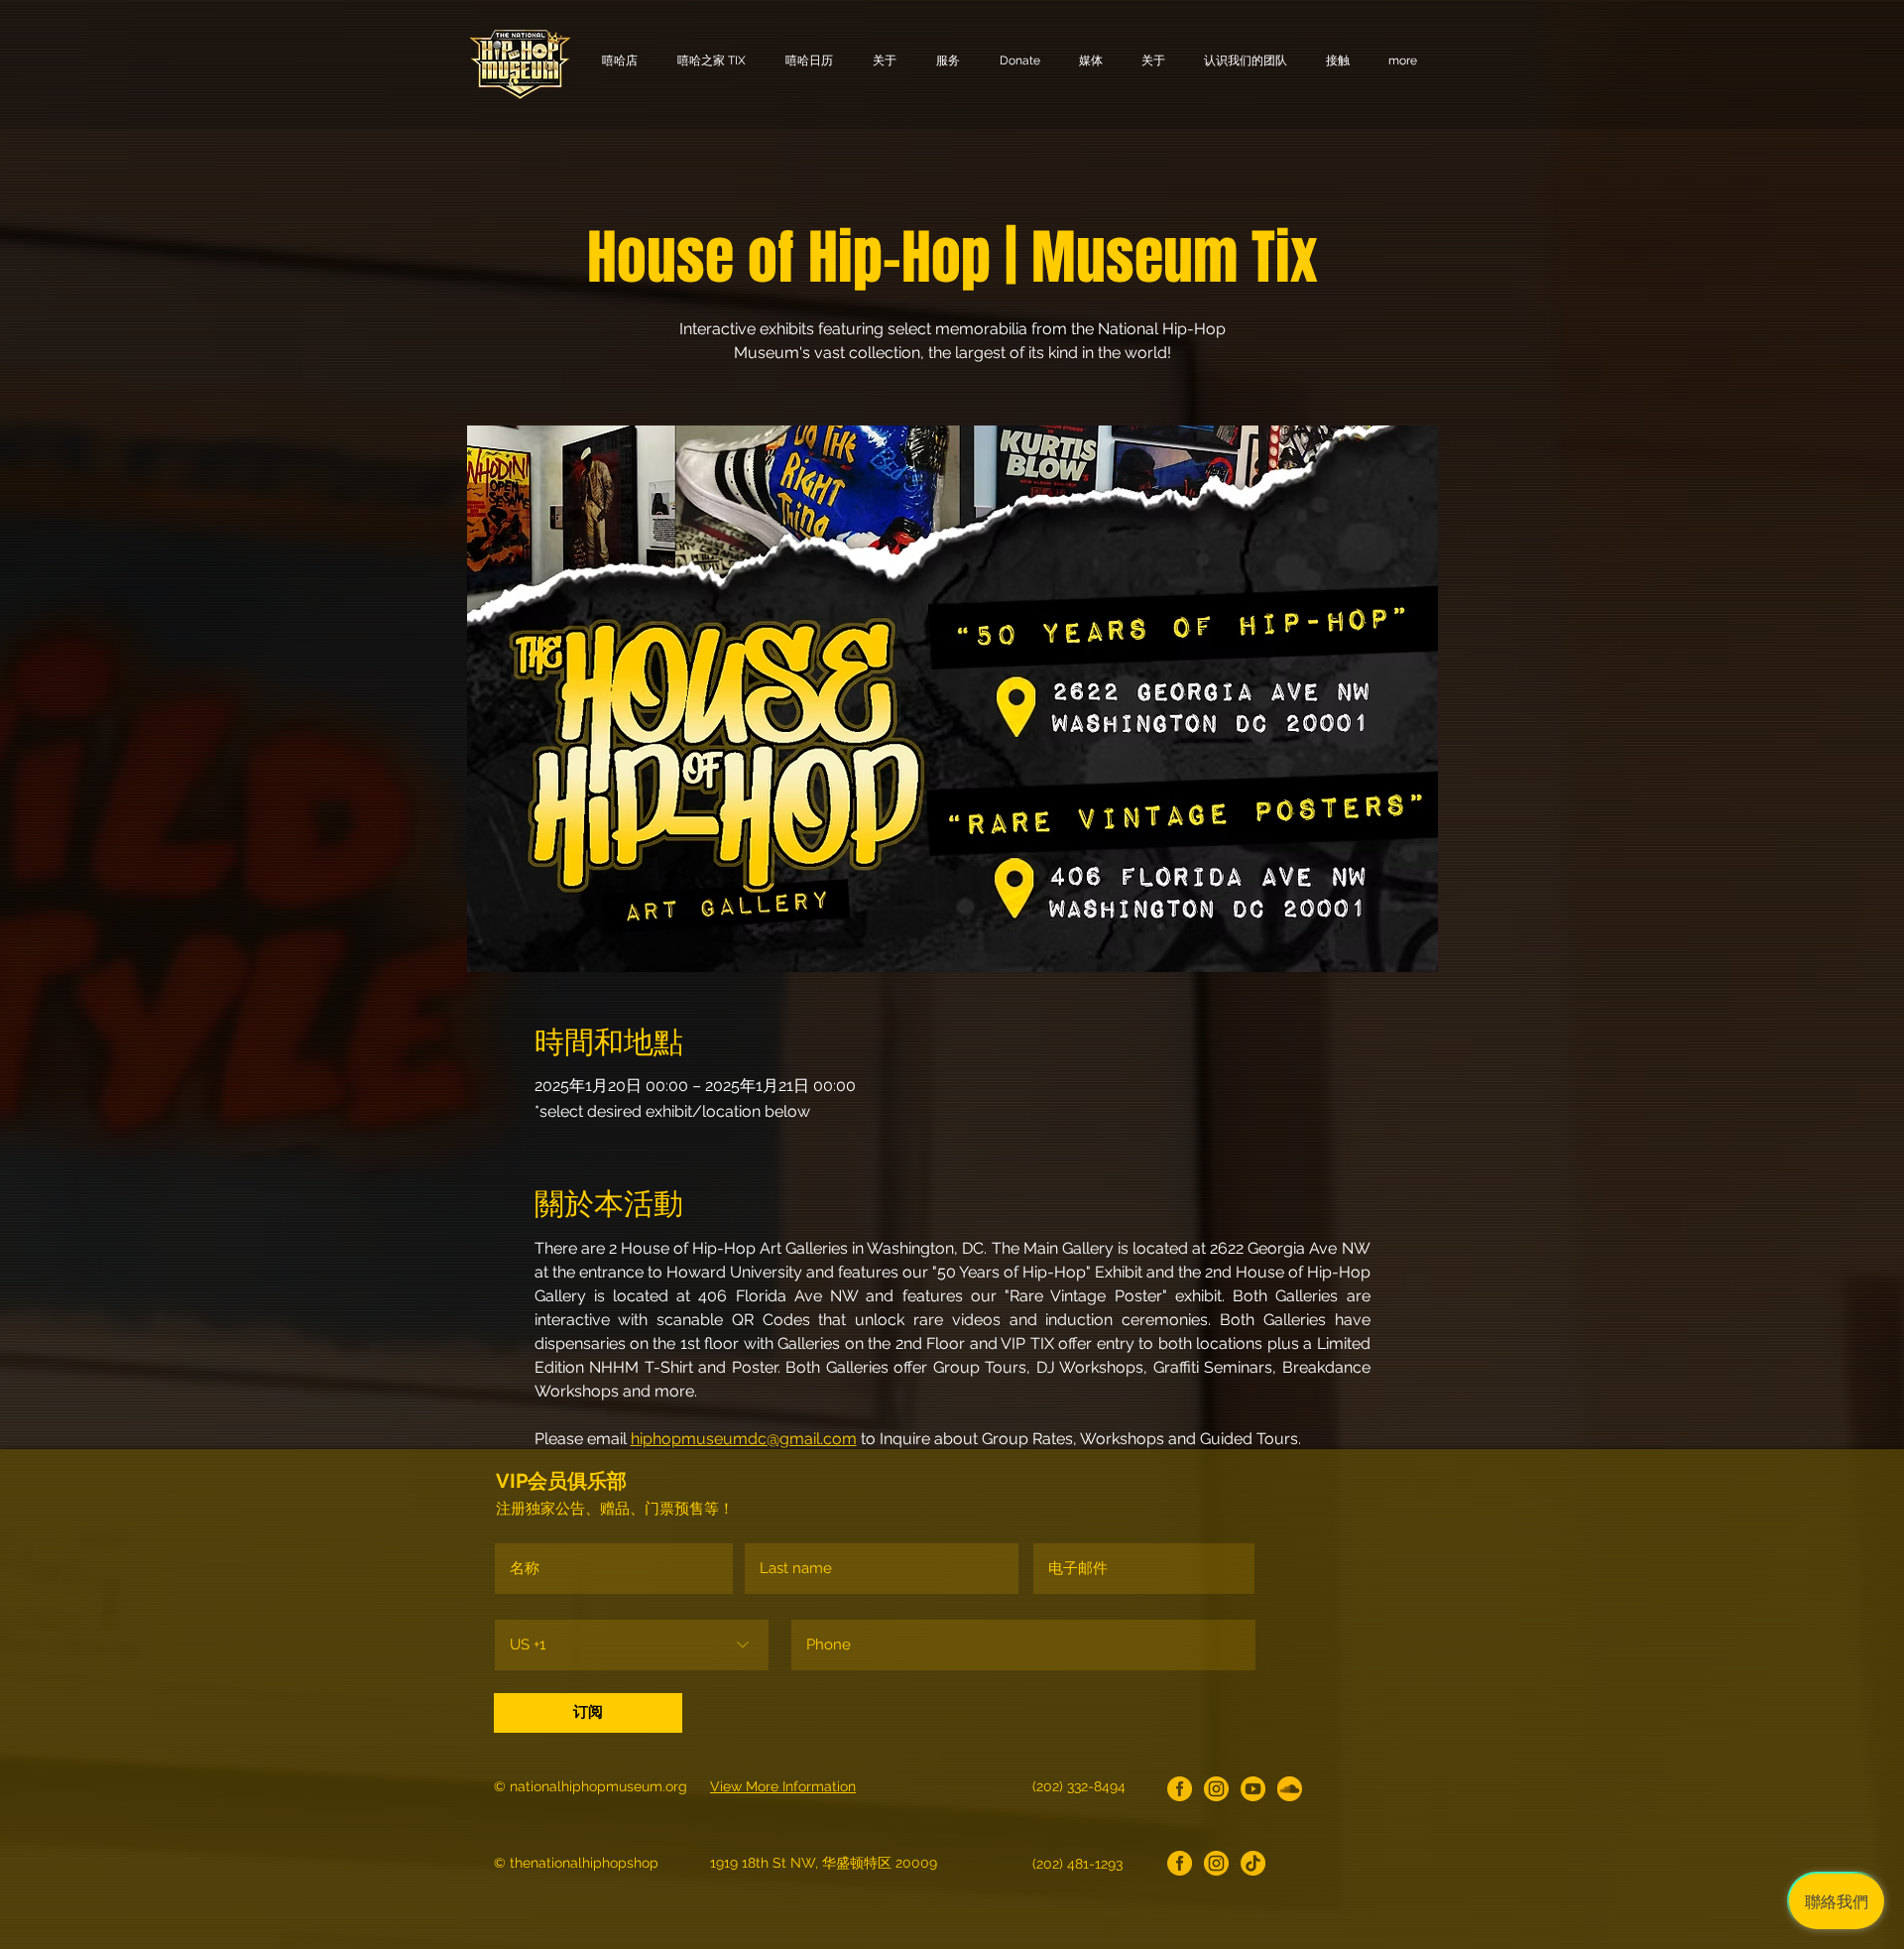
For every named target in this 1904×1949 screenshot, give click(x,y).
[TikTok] (1253, 1863)
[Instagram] (1216, 1789)
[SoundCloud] (1290, 1789)
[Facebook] (1180, 1789)
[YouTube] (1253, 1789)
